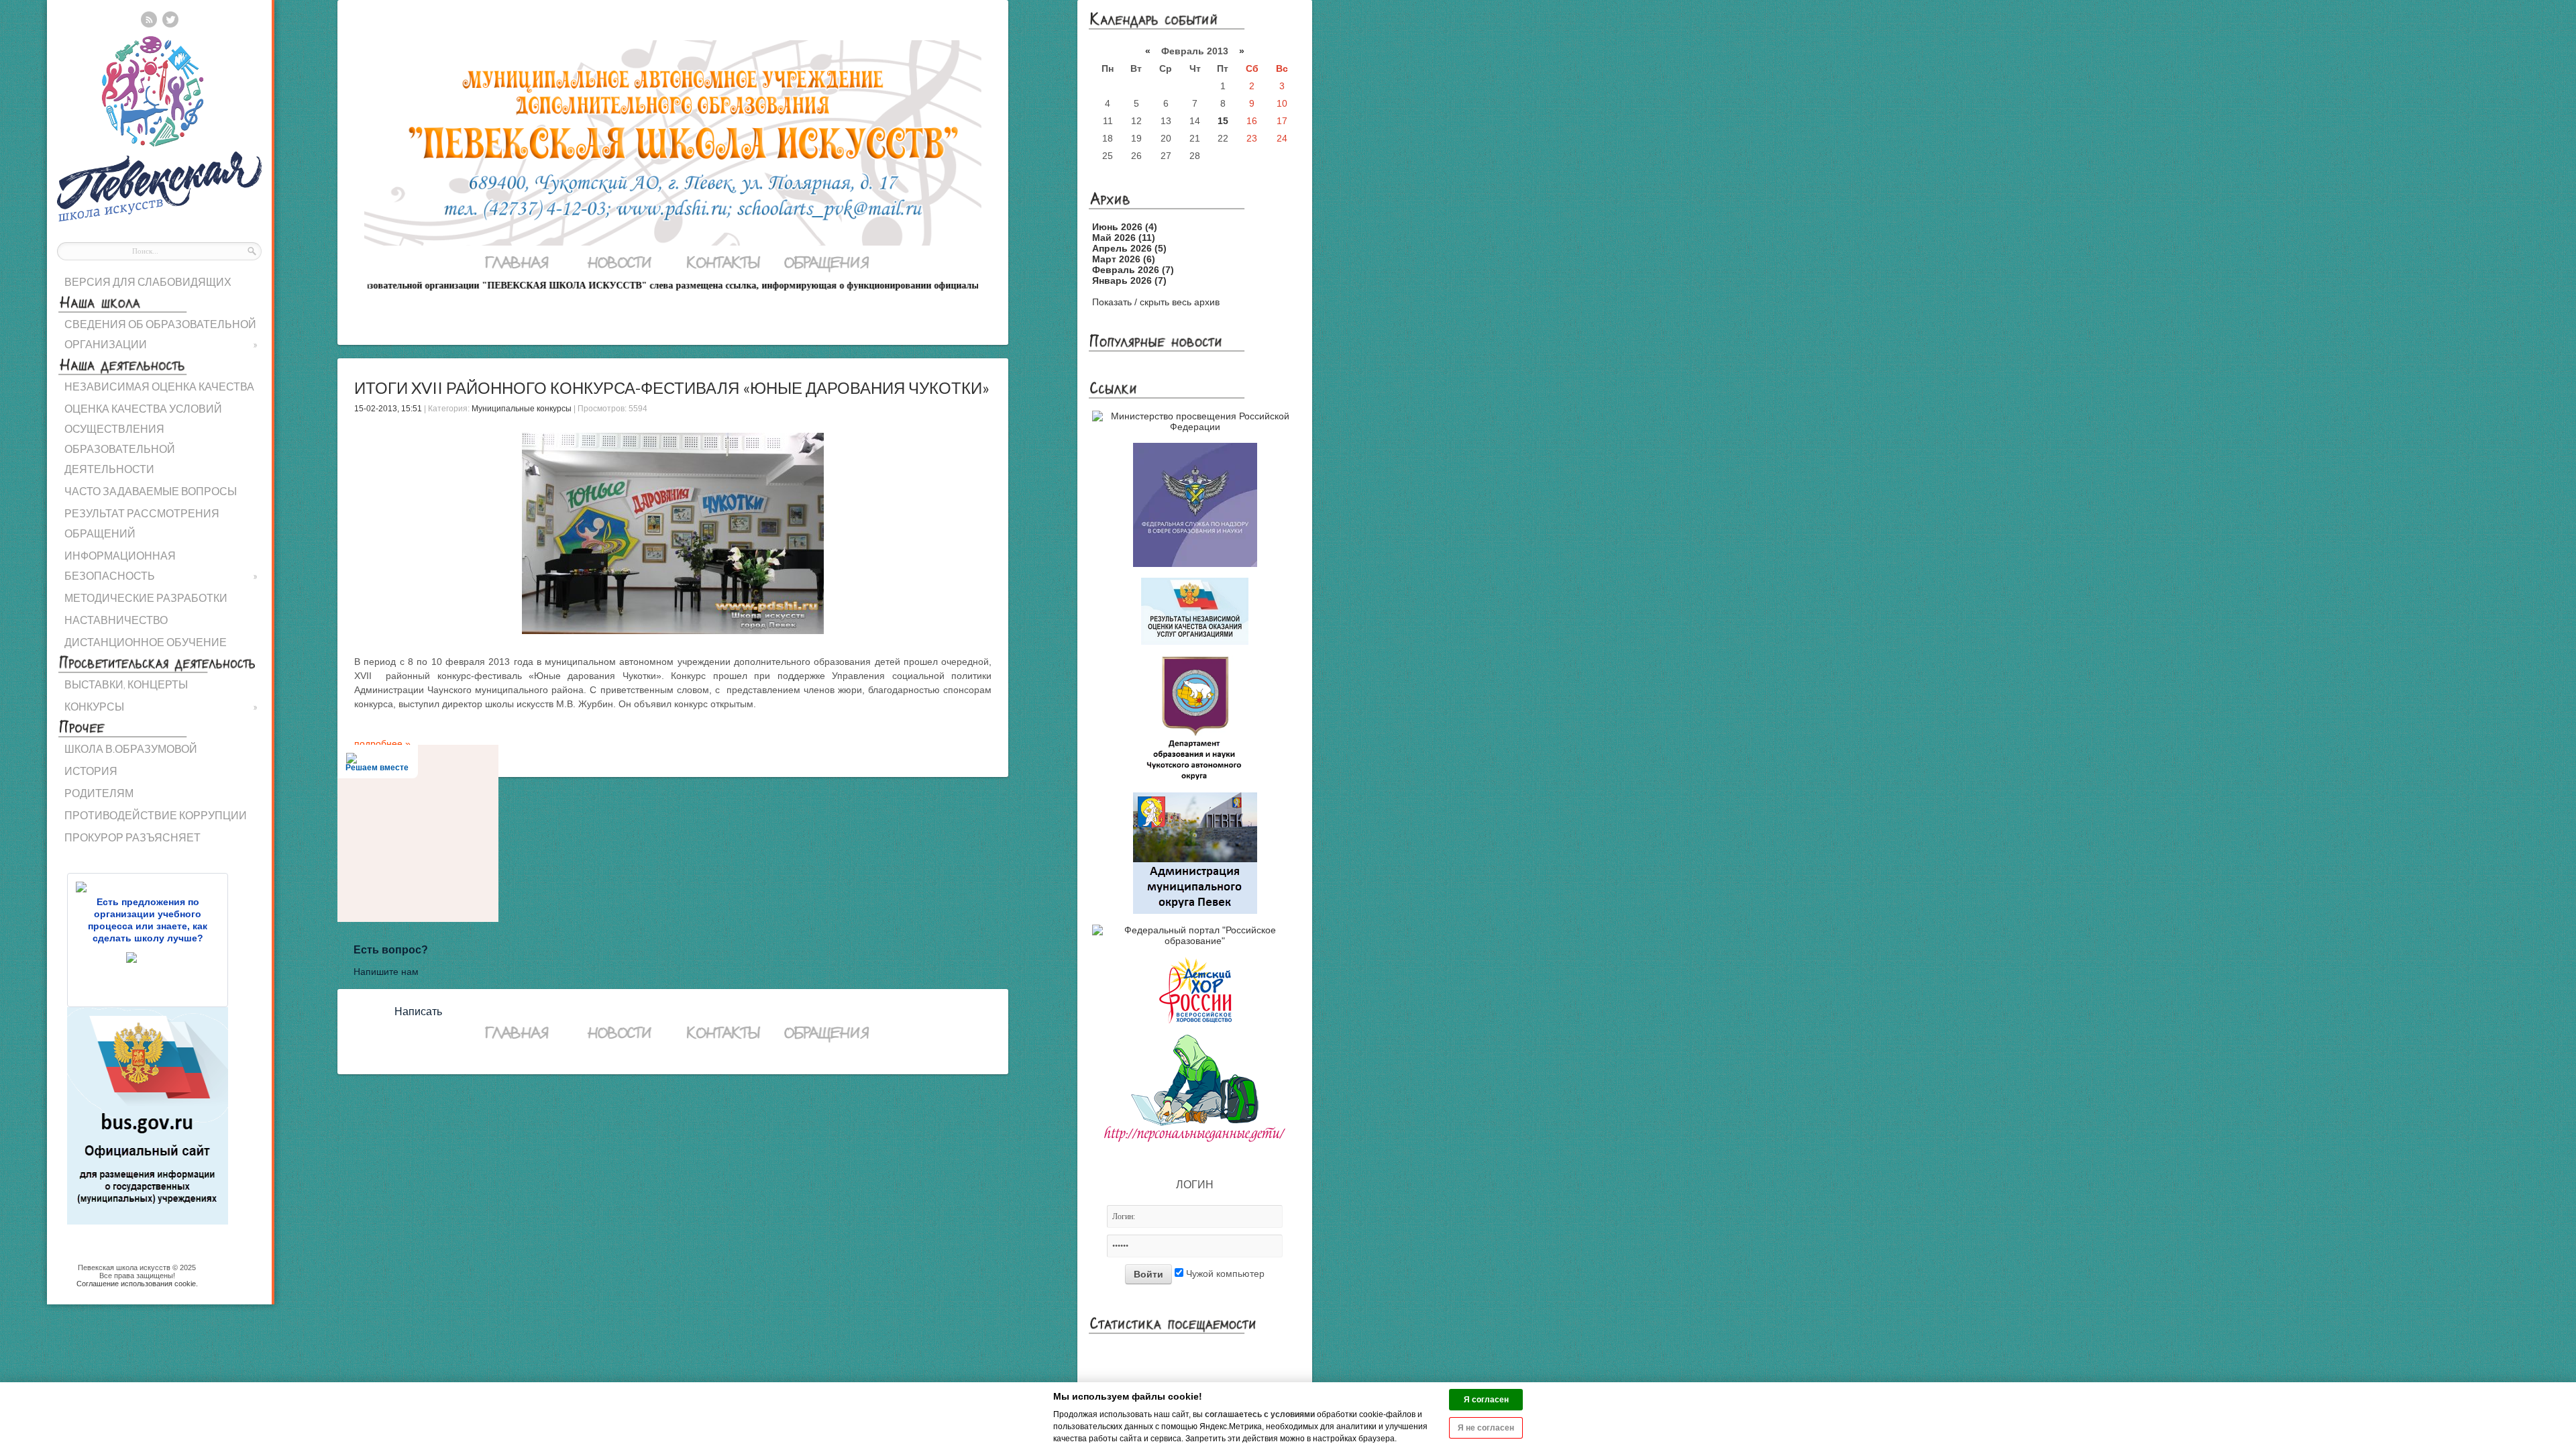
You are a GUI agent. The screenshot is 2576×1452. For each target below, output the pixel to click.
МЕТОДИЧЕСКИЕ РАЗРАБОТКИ (146, 598)
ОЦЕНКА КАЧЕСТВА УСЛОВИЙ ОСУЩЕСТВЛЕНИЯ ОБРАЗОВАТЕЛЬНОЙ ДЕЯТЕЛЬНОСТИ (143, 438)
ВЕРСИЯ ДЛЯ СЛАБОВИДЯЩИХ (148, 281)
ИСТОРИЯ (91, 771)
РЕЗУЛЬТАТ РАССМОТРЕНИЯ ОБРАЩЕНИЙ (142, 523)
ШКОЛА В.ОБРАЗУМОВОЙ (131, 748)
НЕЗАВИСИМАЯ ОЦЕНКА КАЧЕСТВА (159, 386)
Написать (418, 1012)
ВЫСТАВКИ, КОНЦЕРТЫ (126, 684)
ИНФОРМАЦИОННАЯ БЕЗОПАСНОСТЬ (161, 565)
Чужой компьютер (1224, 1274)
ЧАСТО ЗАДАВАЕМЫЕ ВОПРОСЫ (151, 491)
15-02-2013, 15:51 (388, 409)
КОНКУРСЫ (161, 706)
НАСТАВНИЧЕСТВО (116, 620)
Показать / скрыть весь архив (1156, 302)
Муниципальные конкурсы (522, 409)
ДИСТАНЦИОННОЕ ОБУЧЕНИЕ (146, 642)
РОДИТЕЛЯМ (99, 793)
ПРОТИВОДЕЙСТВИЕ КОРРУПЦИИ (156, 815)
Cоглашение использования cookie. (137, 1284)
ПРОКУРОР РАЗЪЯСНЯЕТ (132, 837)
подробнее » (382, 743)
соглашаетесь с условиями (1260, 1414)
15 (1223, 121)
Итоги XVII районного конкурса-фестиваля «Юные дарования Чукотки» (672, 387)
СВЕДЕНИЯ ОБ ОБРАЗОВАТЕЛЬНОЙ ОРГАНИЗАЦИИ (161, 334)
